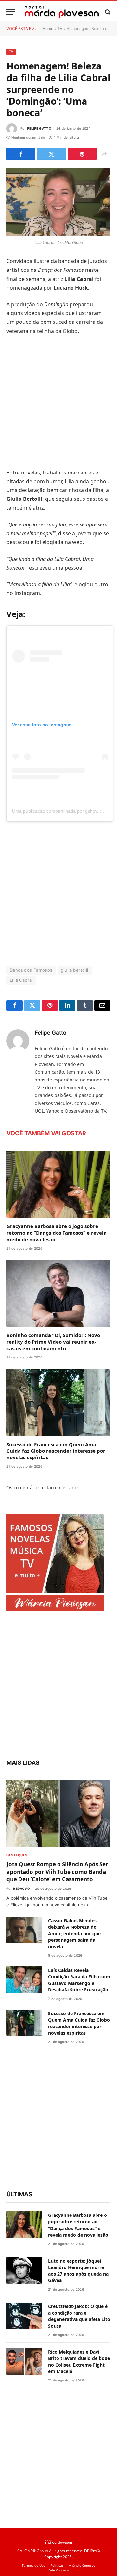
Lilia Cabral (21, 980)
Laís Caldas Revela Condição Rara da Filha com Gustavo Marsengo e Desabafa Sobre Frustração (79, 1980)
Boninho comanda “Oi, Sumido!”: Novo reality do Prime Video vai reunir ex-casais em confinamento (53, 1342)
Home (48, 28)
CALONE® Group (33, 2551)
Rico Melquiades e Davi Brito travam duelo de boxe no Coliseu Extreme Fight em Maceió (79, 2361)
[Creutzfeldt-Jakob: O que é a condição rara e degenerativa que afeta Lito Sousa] (24, 2316)
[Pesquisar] (107, 12)
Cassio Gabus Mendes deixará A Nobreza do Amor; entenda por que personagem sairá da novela (74, 1933)
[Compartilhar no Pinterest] (82, 154)
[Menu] (11, 12)
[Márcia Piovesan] (62, 12)
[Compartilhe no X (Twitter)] (52, 154)
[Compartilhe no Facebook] (21, 154)
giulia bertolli (75, 970)
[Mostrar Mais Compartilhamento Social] (104, 154)
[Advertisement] (58, 402)
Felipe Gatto (39, 128)
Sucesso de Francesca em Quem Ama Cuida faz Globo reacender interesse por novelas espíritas (56, 1451)
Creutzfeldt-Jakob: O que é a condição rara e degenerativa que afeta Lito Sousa (79, 2316)
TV (60, 28)
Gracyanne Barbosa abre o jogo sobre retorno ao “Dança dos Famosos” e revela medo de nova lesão (57, 1233)
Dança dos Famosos (31, 970)
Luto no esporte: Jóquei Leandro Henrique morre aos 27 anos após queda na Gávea (78, 2271)
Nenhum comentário (28, 137)
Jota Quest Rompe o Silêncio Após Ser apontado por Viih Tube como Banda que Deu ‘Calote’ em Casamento (57, 1872)
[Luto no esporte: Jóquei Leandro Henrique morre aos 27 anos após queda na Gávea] (24, 2271)
